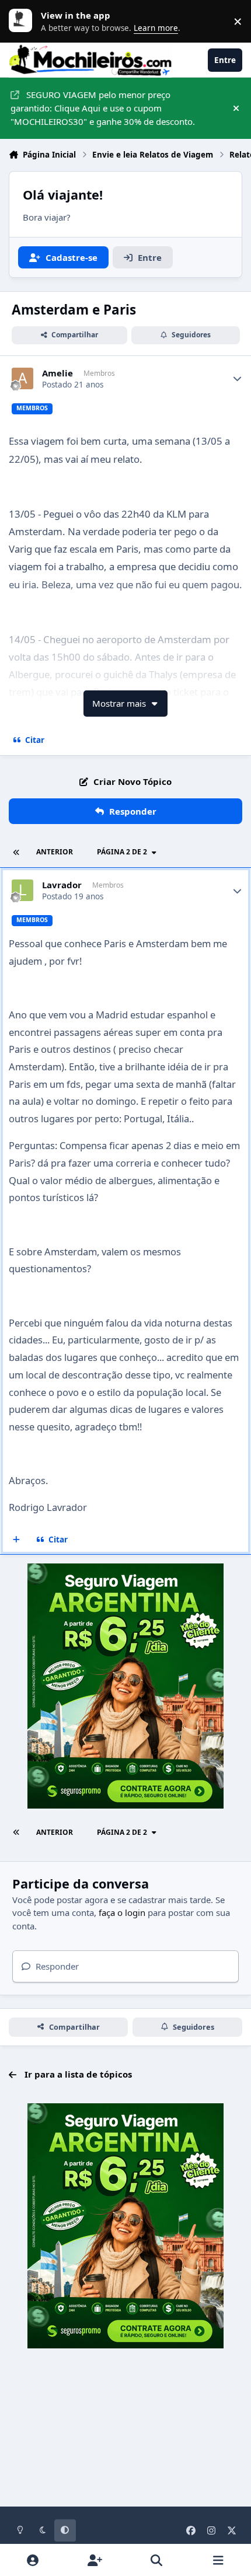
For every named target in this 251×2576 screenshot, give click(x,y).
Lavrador (62, 885)
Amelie (57, 373)
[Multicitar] (17, 1540)
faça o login (122, 1912)
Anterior (55, 852)
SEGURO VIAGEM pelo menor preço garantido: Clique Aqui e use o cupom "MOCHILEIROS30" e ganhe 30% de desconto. (103, 108)
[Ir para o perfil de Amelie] (23, 379)
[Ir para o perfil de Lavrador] (23, 891)
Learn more (23, 21)
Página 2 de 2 (122, 852)
